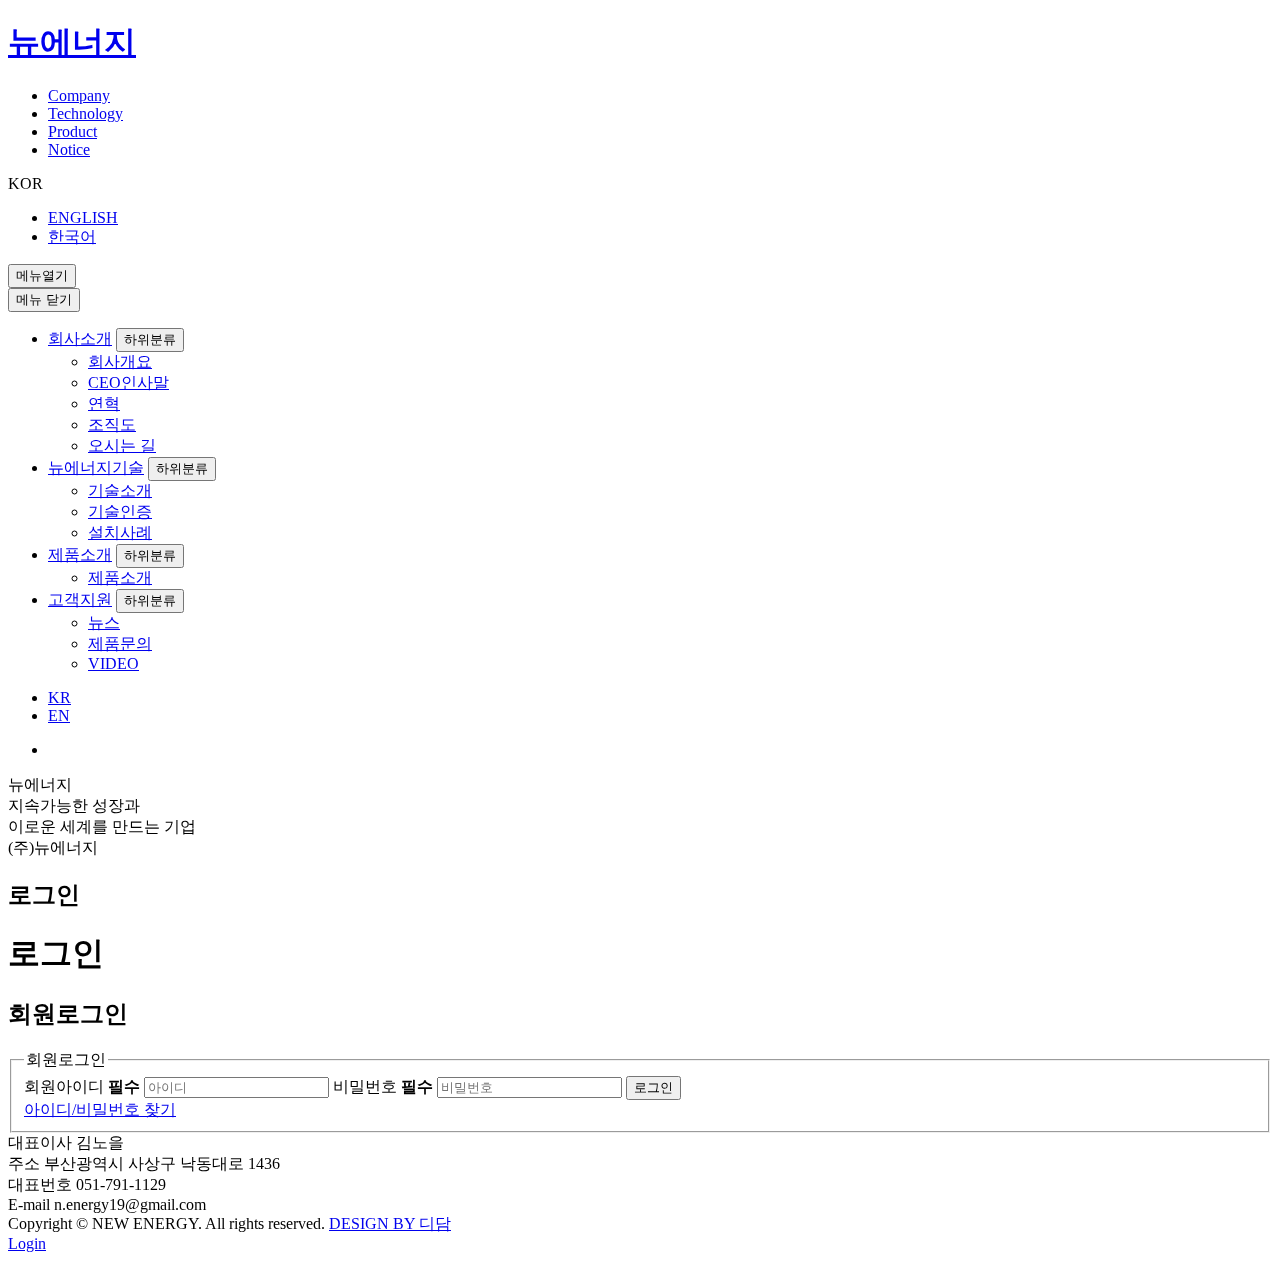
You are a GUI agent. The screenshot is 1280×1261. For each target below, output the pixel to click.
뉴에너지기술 (96, 467)
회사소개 (80, 338)
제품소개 (80, 554)
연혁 (104, 403)
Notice (69, 149)
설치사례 (120, 532)
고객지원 (80, 599)
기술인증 (120, 511)
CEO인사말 (128, 382)
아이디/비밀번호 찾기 (100, 1109)
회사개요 (120, 361)
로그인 (653, 1087)
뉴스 (104, 622)
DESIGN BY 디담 (390, 1223)
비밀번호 (383, 1086)
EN (59, 715)
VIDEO (113, 663)
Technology (85, 113)
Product (72, 131)
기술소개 (120, 490)
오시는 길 (122, 445)
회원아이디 (82, 1086)
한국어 (72, 236)
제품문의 (120, 643)
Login (27, 1243)
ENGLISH (83, 217)
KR (59, 697)
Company (79, 95)
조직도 (112, 424)
